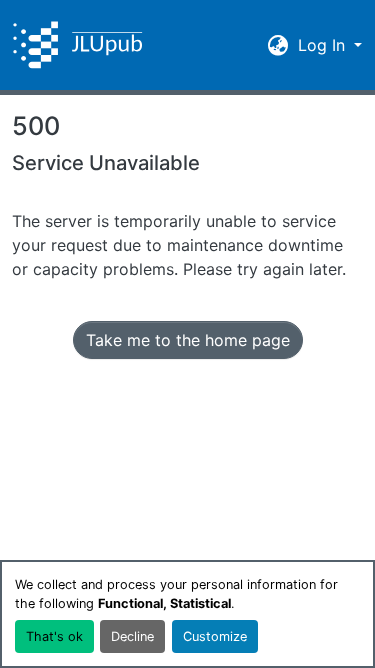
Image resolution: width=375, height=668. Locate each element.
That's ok (54, 636)
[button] (77, 45)
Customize (215, 636)
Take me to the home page (188, 340)
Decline (132, 636)
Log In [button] (324, 45)
